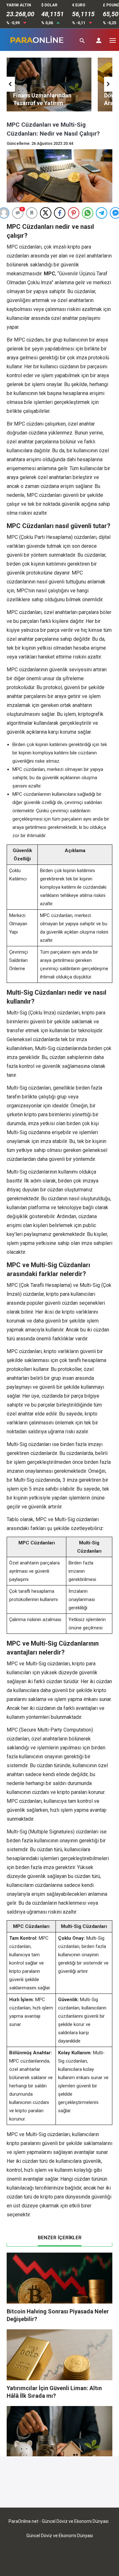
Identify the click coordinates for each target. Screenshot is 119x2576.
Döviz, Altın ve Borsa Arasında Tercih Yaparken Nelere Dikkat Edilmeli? (47, 103)
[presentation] (11, 84)
